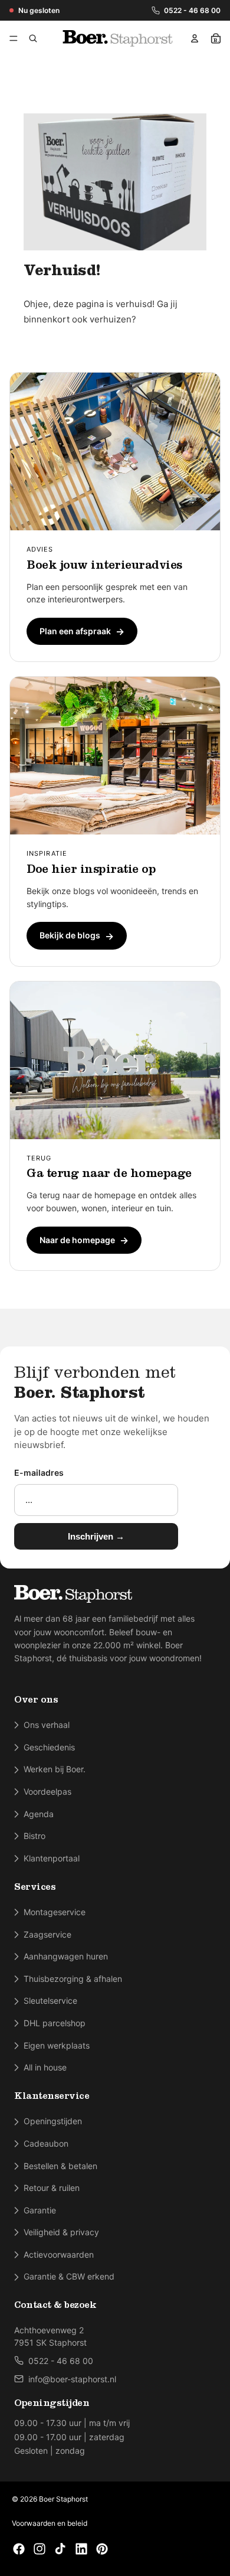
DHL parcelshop (55, 2023)
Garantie (40, 2210)
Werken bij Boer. (55, 1769)
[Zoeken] (33, 38)
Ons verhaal (47, 1725)
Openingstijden (53, 2121)
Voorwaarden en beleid (50, 2523)
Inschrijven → (96, 1536)
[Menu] (16, 38)
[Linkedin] (81, 2549)
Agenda (39, 1814)
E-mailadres (39, 1473)
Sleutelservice (50, 2001)
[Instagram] (40, 2549)
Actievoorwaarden (59, 2254)
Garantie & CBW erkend (69, 2276)
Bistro (34, 1836)
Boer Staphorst (63, 2499)
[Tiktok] (60, 2549)
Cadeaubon (46, 2143)
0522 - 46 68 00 (192, 10)
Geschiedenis (49, 1747)
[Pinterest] (102, 2549)
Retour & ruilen (52, 2188)
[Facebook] (19, 2549)
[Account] (195, 38)
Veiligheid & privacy (61, 2232)
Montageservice (55, 1912)
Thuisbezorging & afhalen (73, 1979)
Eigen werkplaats (57, 2045)
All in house (45, 2067)
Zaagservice (47, 1934)
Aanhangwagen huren (66, 1956)
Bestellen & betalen (60, 2166)
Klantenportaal (52, 1858)
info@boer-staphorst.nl (72, 2379)
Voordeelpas (47, 1791)
